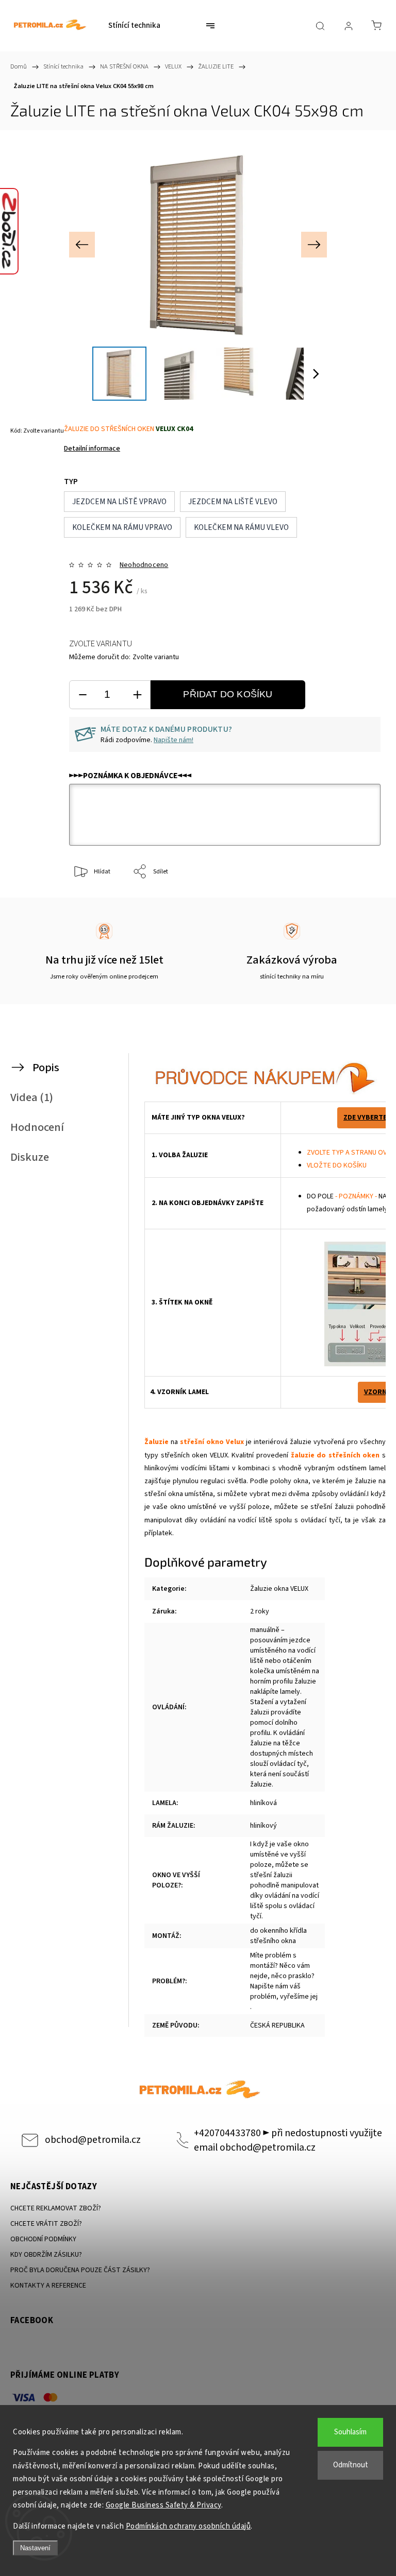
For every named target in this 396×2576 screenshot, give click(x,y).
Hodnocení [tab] (37, 1127)
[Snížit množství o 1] (82, 695)
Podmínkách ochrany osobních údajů (188, 2526)
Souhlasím (350, 2432)
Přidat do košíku (228, 694)
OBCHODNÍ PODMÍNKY (43, 2239)
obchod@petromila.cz (93, 2140)
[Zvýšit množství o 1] (137, 695)
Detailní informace (92, 449)
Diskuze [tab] (30, 1157)
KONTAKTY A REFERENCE (48, 2286)
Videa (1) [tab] (32, 1097)
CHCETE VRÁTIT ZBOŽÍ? (46, 2224)
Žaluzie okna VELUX (279, 1589)
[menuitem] (134, 26)
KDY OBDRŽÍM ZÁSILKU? (46, 2255)
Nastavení (35, 2548)
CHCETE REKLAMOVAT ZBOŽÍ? (56, 2208)
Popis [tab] (46, 1068)
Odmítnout (351, 2465)
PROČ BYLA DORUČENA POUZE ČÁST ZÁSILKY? (80, 2270)
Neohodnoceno (144, 565)
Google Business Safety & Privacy (163, 2505)
